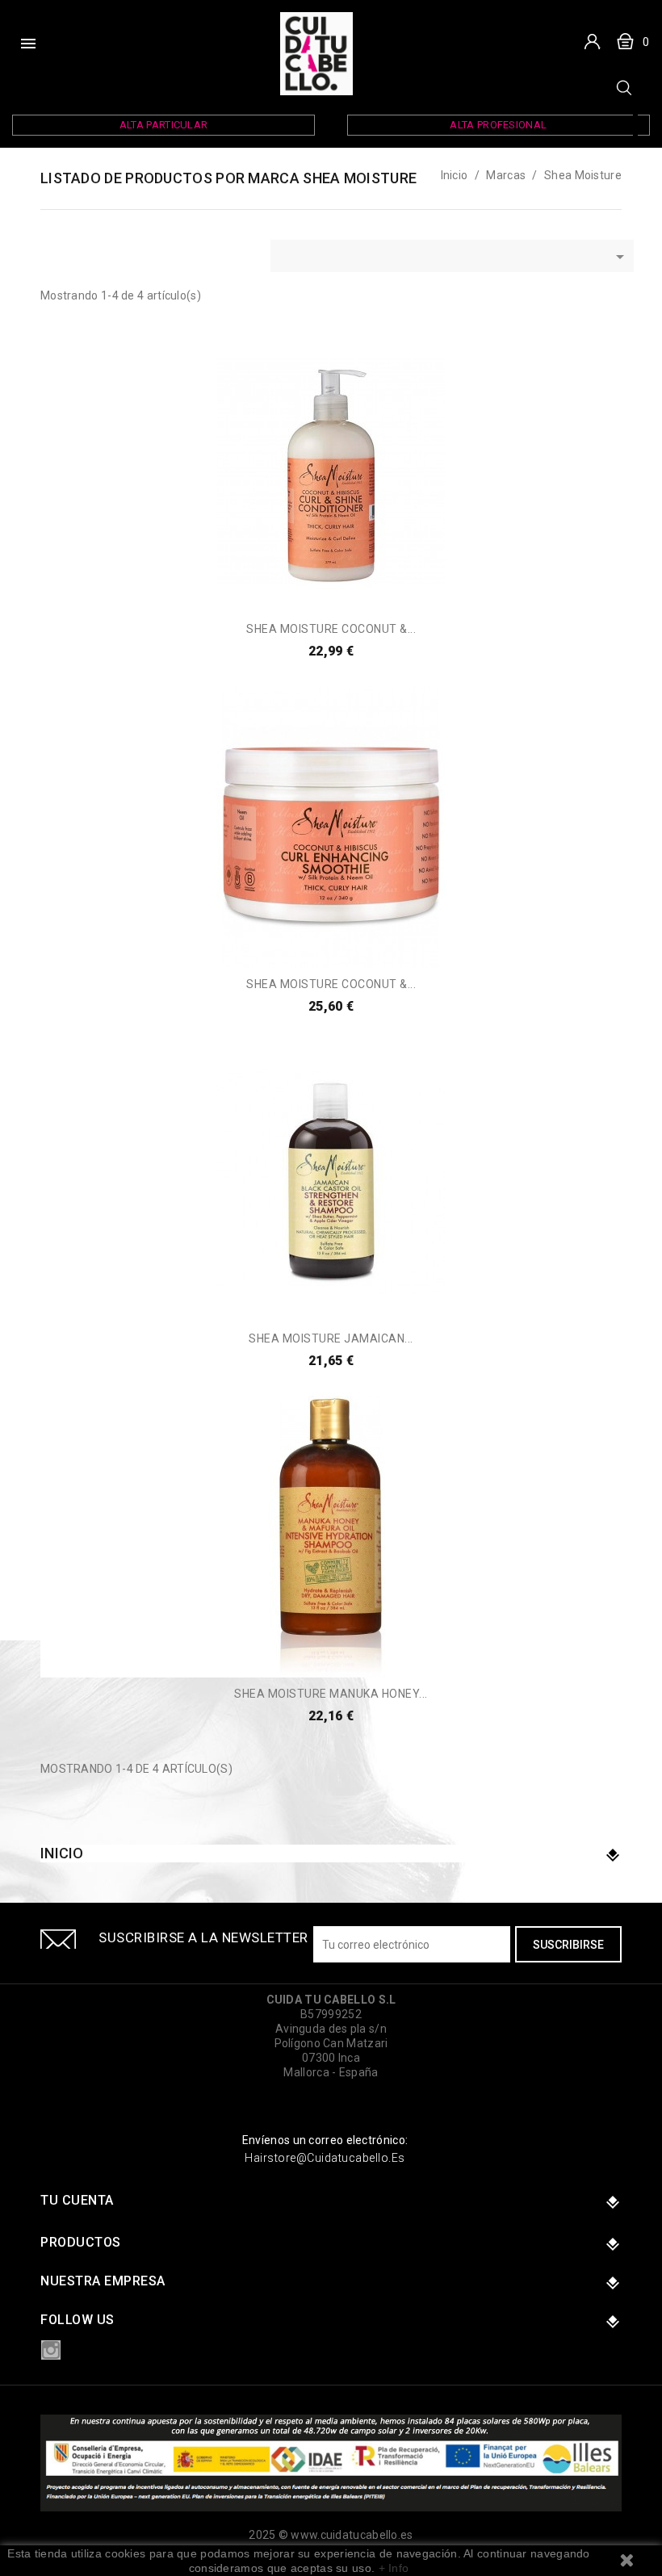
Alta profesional (498, 125)
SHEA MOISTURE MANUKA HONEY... (331, 1694)
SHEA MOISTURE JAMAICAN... (331, 1338)
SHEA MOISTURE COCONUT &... (331, 629)
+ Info (394, 2568)
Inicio (62, 1853)
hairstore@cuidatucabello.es (325, 2158)
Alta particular (164, 125)
